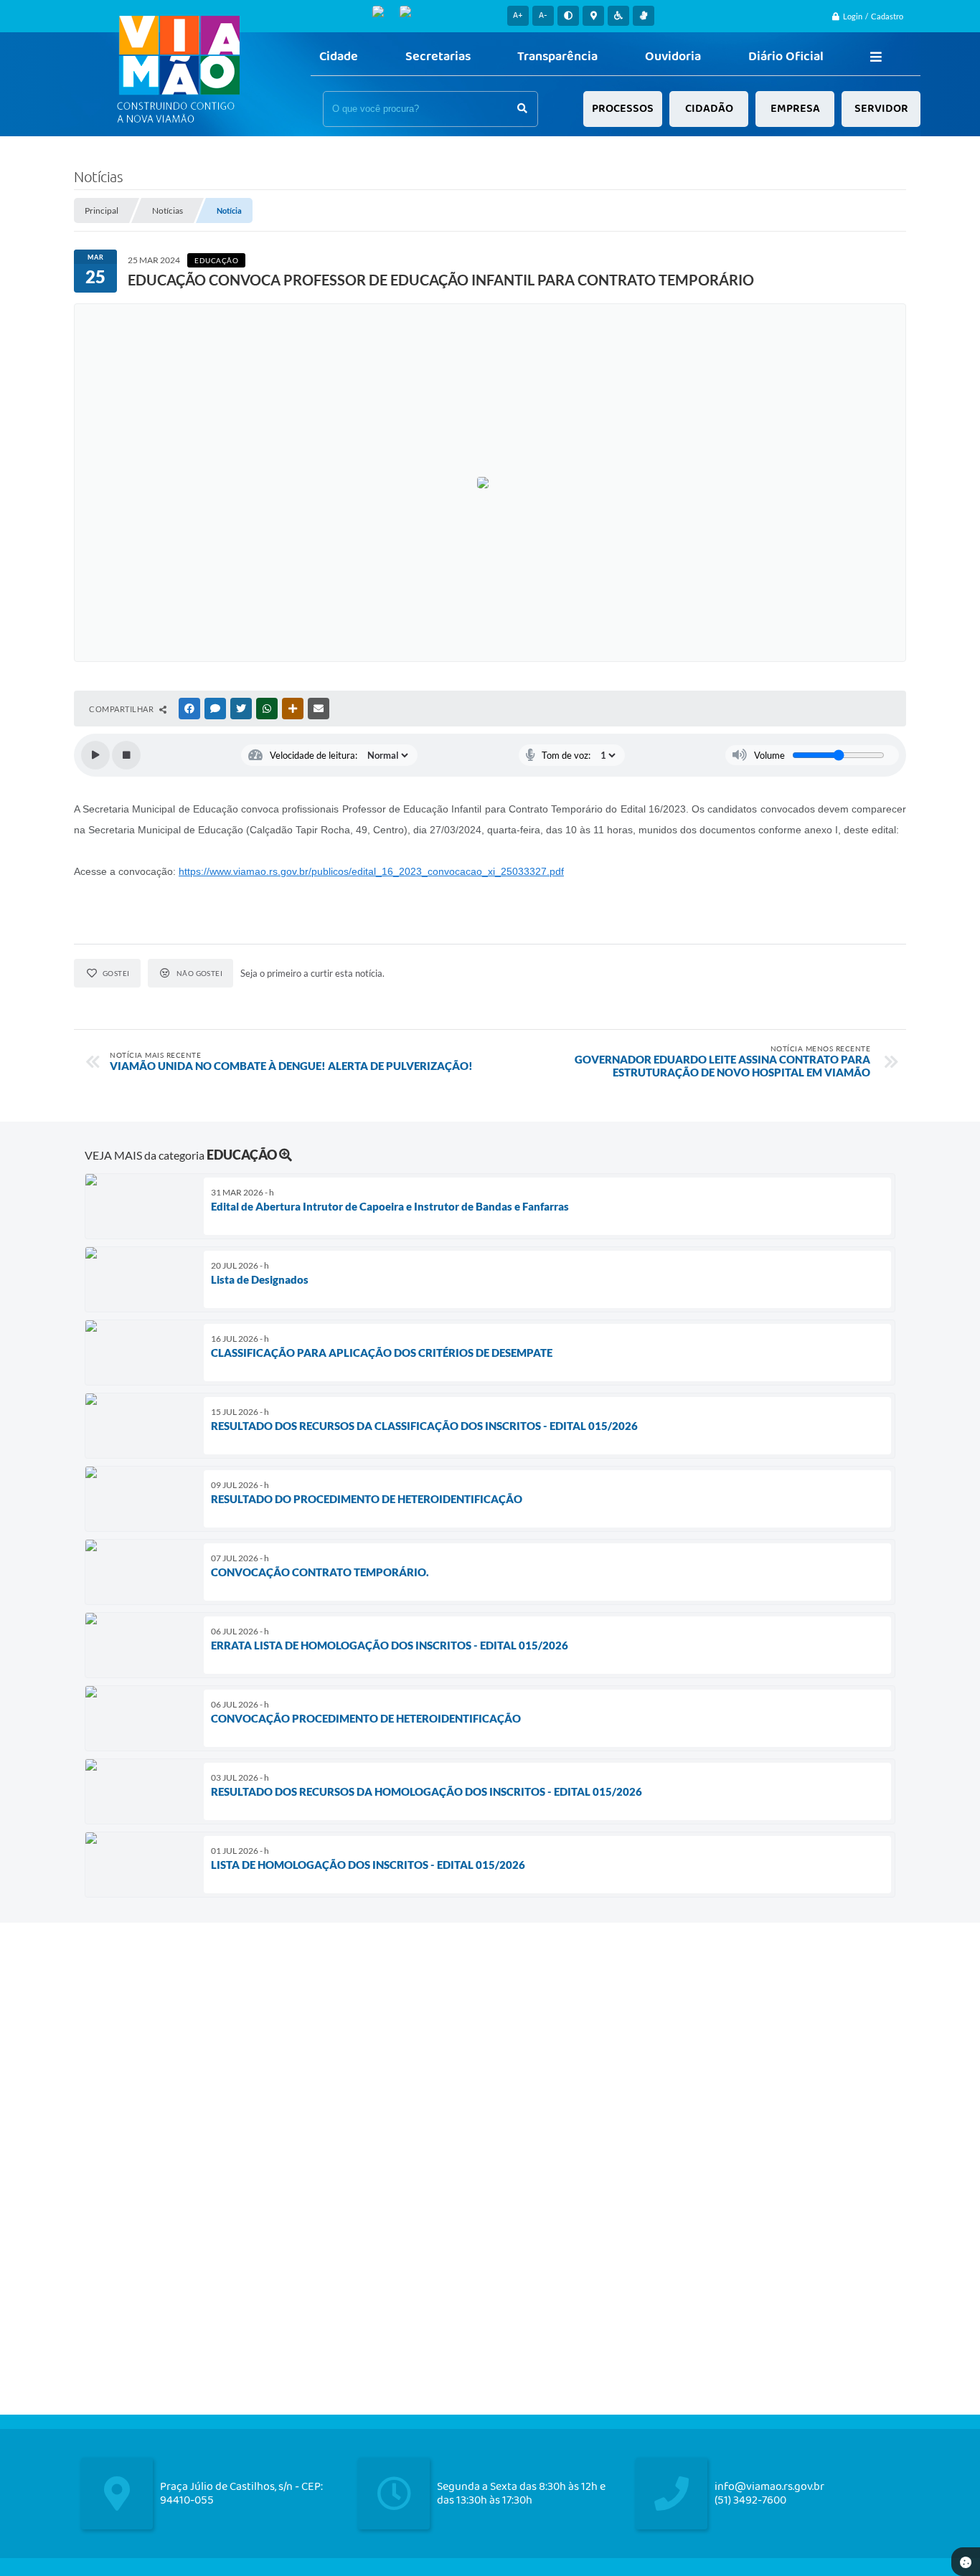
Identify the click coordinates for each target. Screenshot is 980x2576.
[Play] (95, 755)
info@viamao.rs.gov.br (769, 2487)
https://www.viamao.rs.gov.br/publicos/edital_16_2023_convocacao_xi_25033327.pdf (371, 871)
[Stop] (126, 755)
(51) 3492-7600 (750, 2500)
